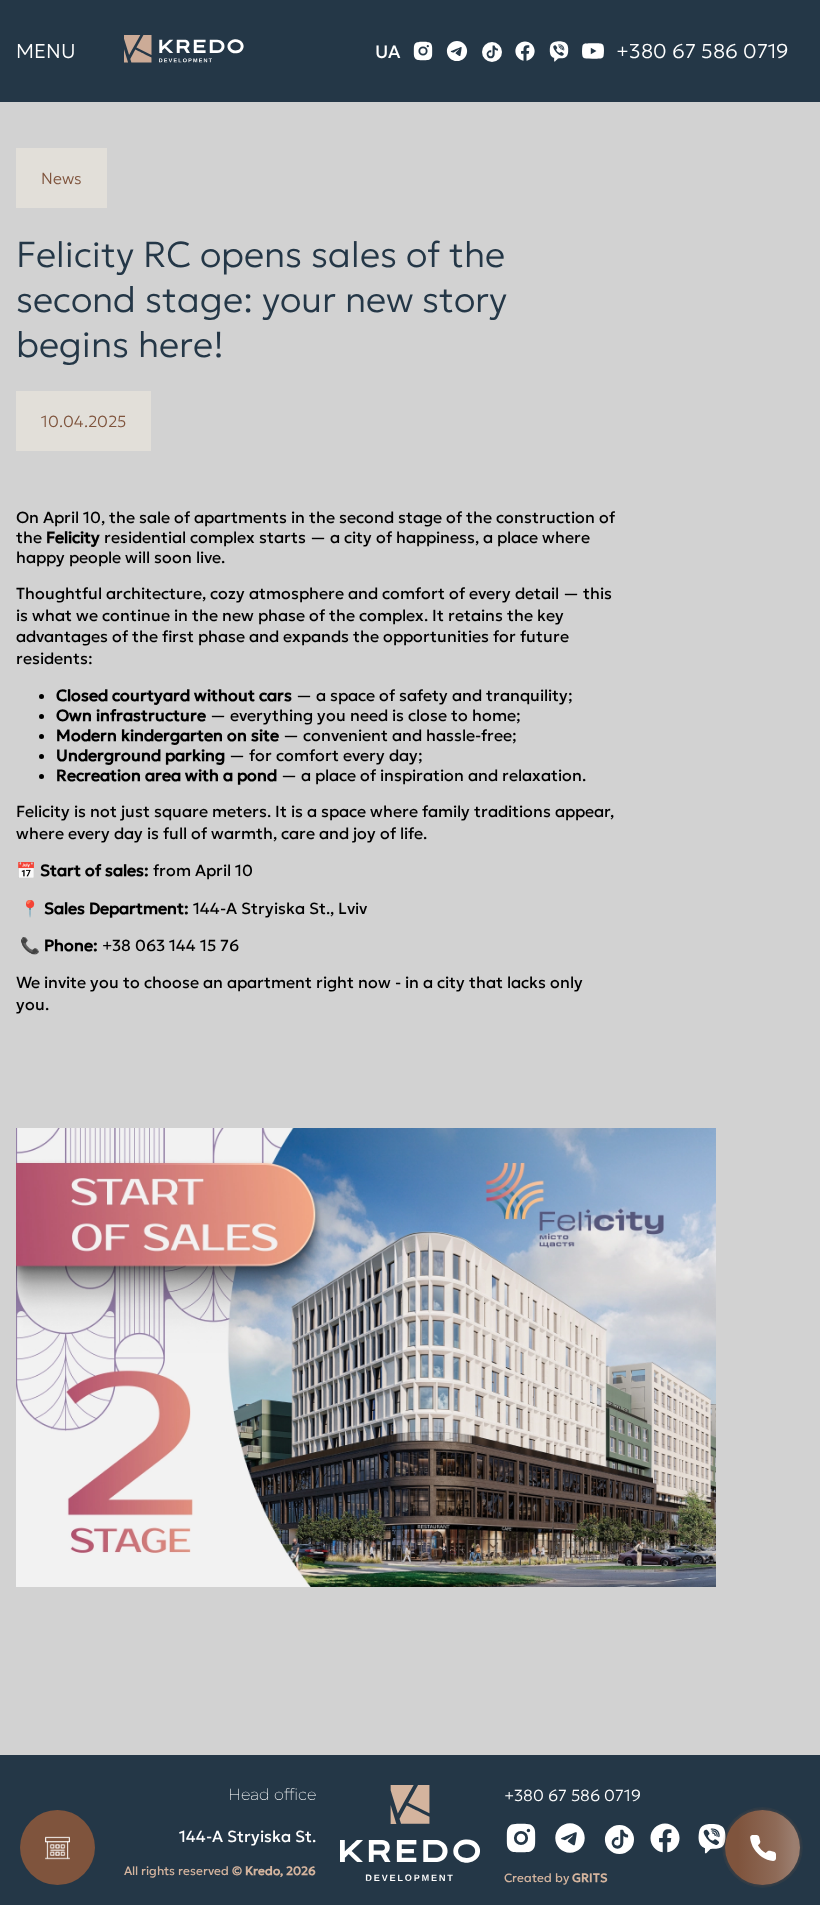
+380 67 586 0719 (702, 51)
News (61, 178)
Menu (46, 51)
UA (387, 51)
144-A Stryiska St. (247, 1836)
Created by (556, 1877)
